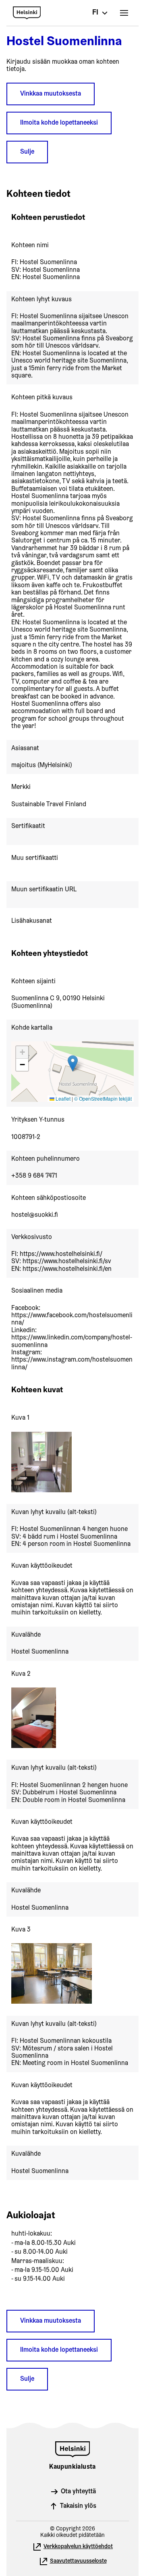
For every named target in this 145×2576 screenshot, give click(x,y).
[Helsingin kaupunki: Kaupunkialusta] (65, 13)
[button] (73, 1063)
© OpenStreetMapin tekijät (103, 1098)
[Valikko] (124, 13)
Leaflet (62, 1098)
